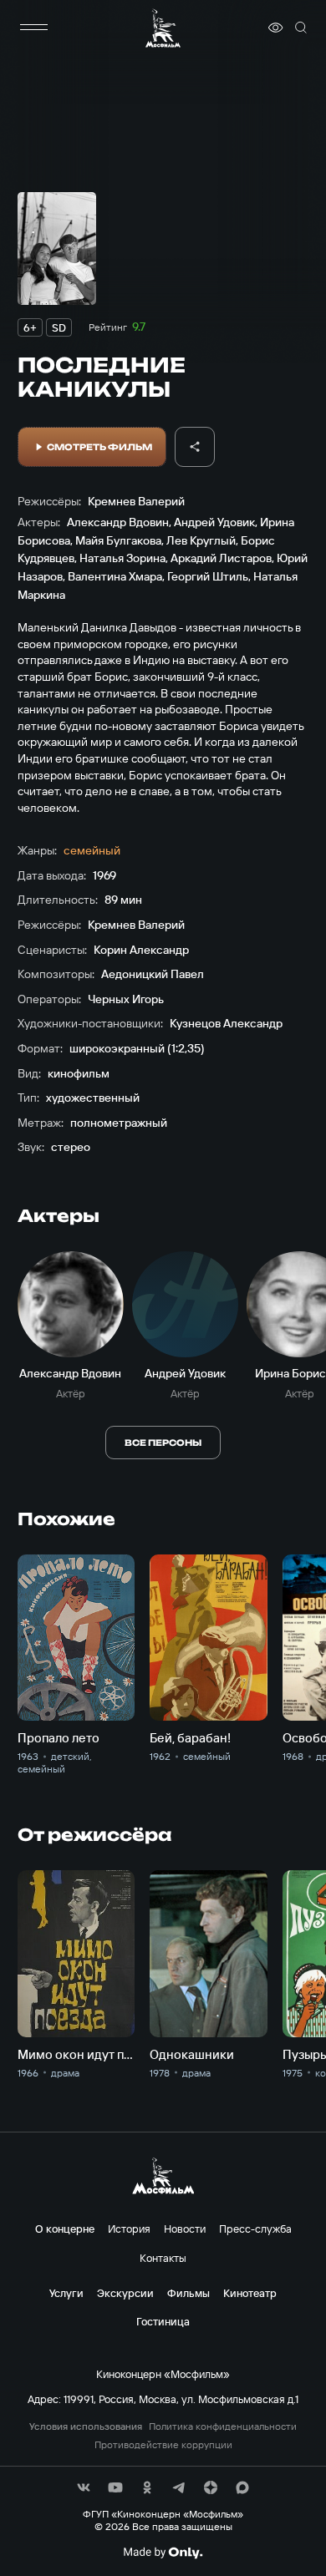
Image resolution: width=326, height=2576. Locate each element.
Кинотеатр (250, 2293)
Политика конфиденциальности (223, 2426)
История (129, 2229)
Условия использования (86, 2426)
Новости (185, 2229)
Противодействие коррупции (163, 2445)
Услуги (66, 2293)
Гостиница (163, 2321)
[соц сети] (84, 2487)
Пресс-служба (255, 2229)
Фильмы (188, 2293)
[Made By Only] (163, 2553)
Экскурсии (125, 2293)
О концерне (65, 2229)
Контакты (163, 2258)
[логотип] (163, 28)
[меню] (34, 28)
